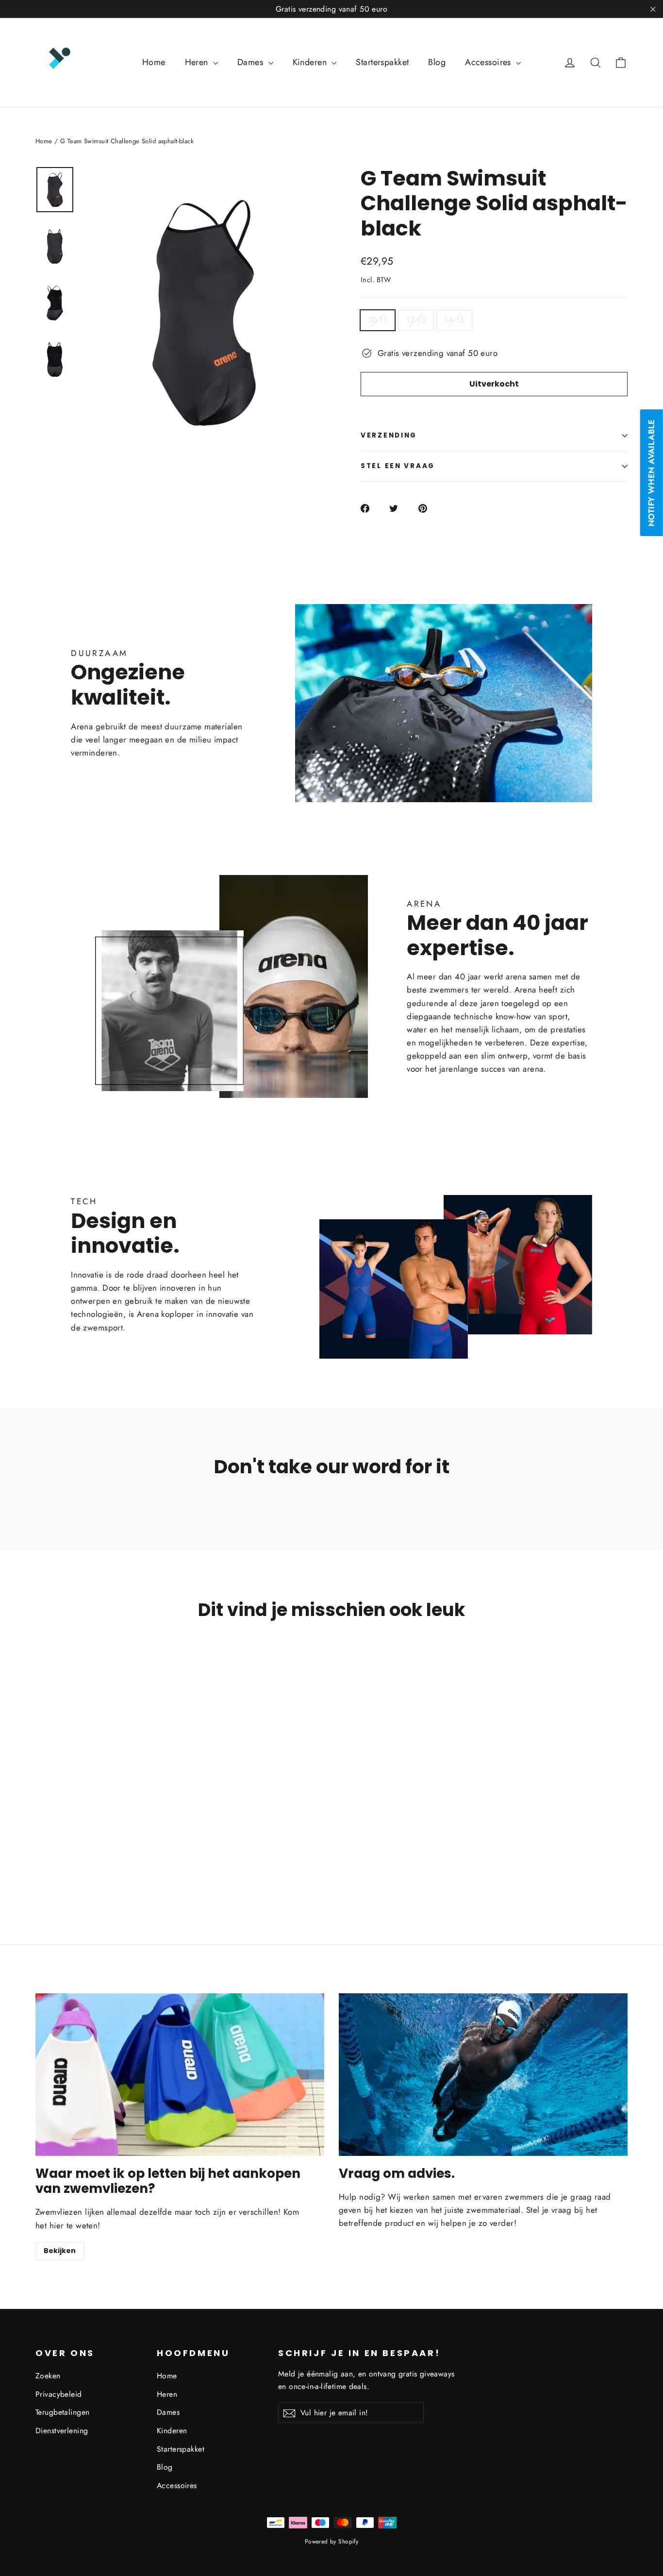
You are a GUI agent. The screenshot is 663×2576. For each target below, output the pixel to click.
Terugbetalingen (62, 2412)
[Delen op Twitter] (399, 508)
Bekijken (60, 2251)
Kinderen (311, 62)
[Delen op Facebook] (371, 508)
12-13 (416, 320)
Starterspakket (382, 62)
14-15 (454, 320)
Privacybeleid (59, 2394)
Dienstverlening (62, 2431)
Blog (437, 62)
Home (154, 62)
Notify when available (651, 473)
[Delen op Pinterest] (428, 508)
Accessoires (489, 62)
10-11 (378, 320)
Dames (252, 62)
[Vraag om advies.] (483, 2075)
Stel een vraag (398, 466)
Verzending (389, 435)
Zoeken (48, 2376)
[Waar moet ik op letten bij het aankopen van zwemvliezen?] (180, 2075)
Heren (198, 62)
